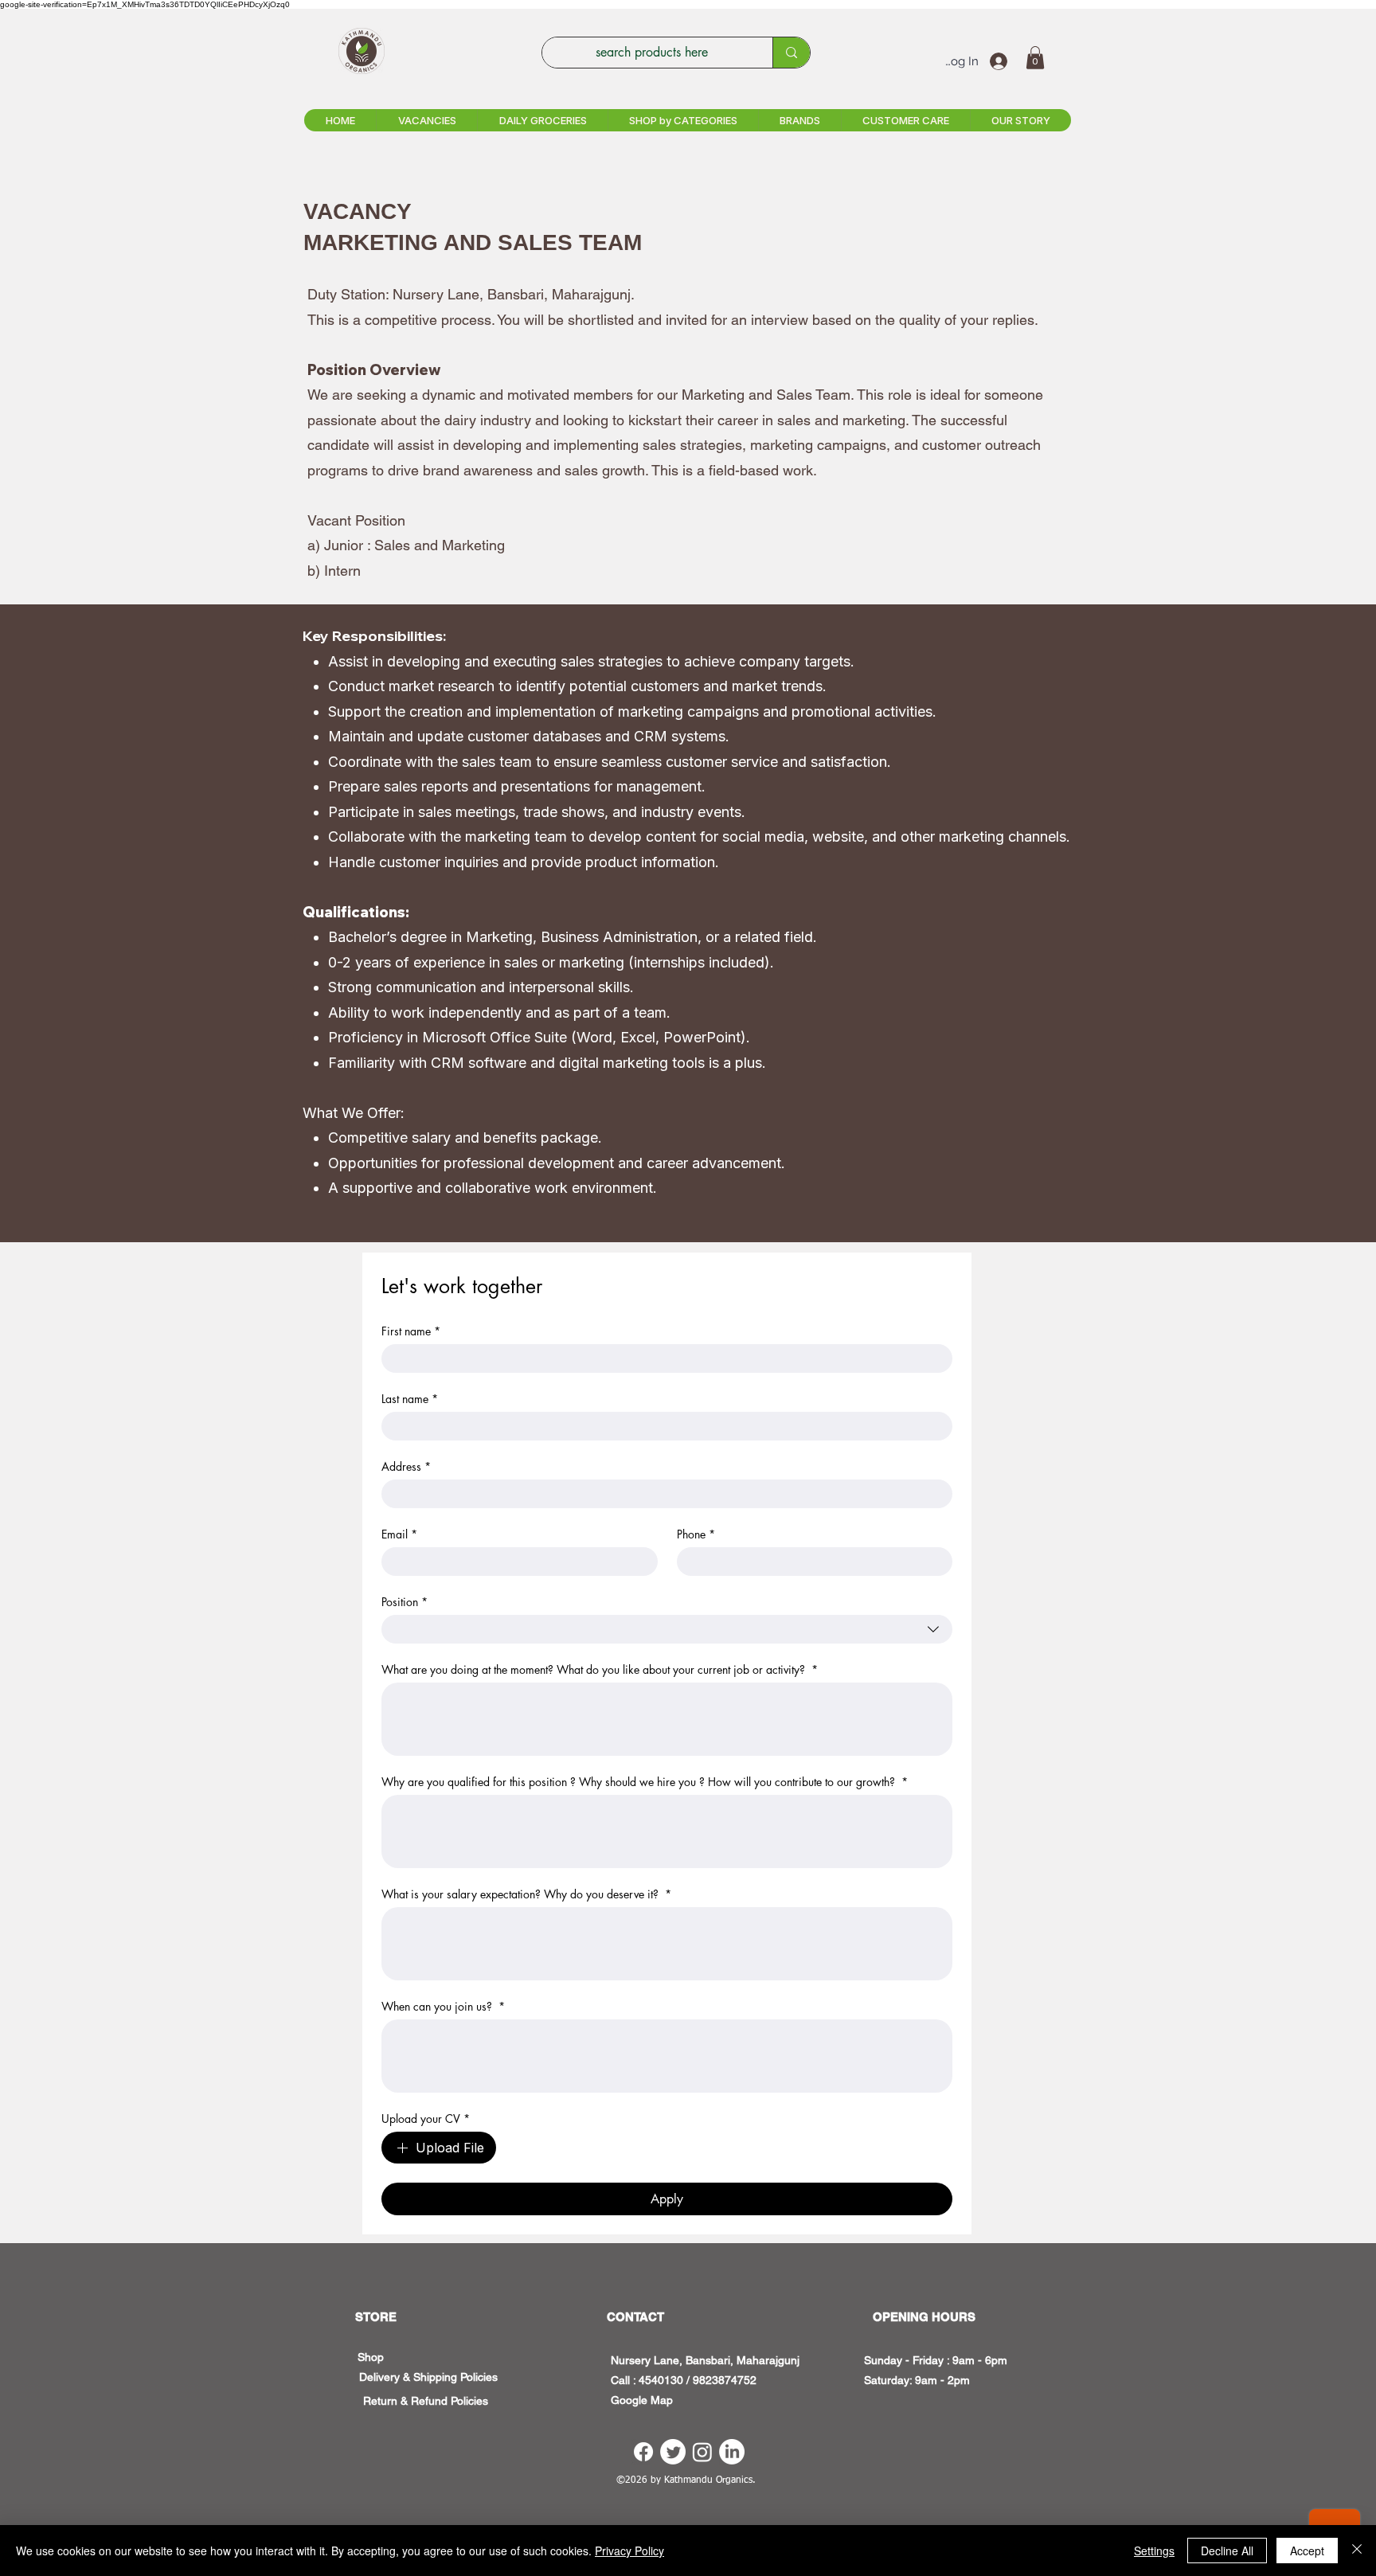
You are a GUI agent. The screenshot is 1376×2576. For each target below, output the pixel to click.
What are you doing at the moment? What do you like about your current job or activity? (600, 1669)
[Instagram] (702, 2452)
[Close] (1357, 2551)
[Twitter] (673, 2452)
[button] (1035, 58)
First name (411, 1331)
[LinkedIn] (732, 2452)
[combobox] (667, 1629)
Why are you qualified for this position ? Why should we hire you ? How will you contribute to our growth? (645, 1782)
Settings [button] (1154, 2551)
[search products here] (791, 53)
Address (406, 1466)
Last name (410, 1399)
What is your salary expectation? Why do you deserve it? (526, 1894)
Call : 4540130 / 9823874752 (684, 2380)
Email (399, 1534)
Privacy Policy (629, 2551)
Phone (696, 1534)
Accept (1307, 2551)
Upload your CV (426, 2119)
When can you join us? (443, 2006)
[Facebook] (643, 2452)
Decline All (1227, 2551)
